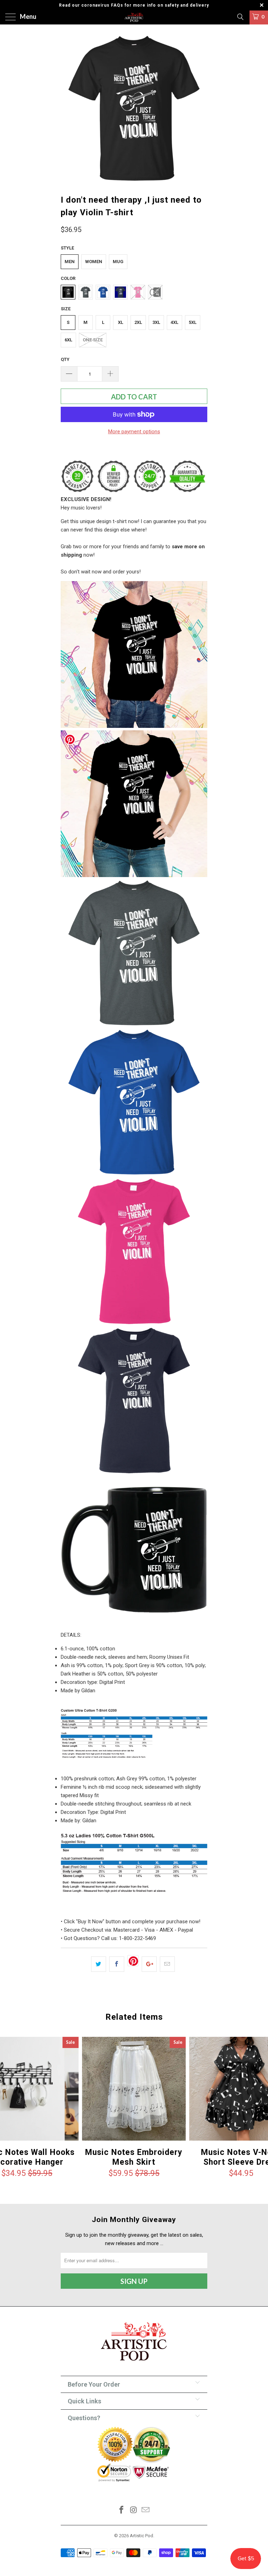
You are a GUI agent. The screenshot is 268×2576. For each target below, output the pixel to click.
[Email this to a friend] (167, 1964)
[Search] (240, 17)
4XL (174, 322)
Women (94, 262)
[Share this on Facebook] (117, 1964)
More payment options (134, 432)
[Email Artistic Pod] (146, 2510)
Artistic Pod (142, 2536)
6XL (68, 340)
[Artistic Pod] (134, 17)
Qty (65, 359)
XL (121, 322)
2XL (138, 322)
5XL (193, 322)
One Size (93, 340)
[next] (200, 108)
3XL (156, 322)
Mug (118, 262)
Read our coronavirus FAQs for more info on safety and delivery (134, 5)
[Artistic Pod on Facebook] (121, 2510)
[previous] (68, 108)
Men (70, 262)
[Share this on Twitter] (99, 1964)
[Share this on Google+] (149, 1964)
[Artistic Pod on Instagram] (134, 2510)
